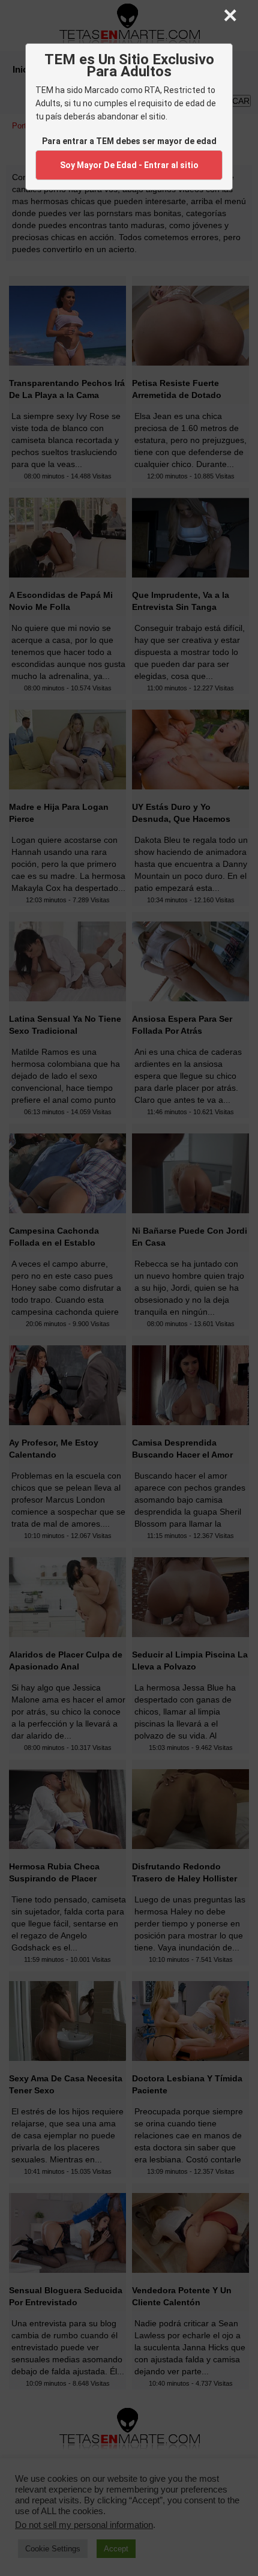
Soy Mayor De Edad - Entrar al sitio (129, 165)
